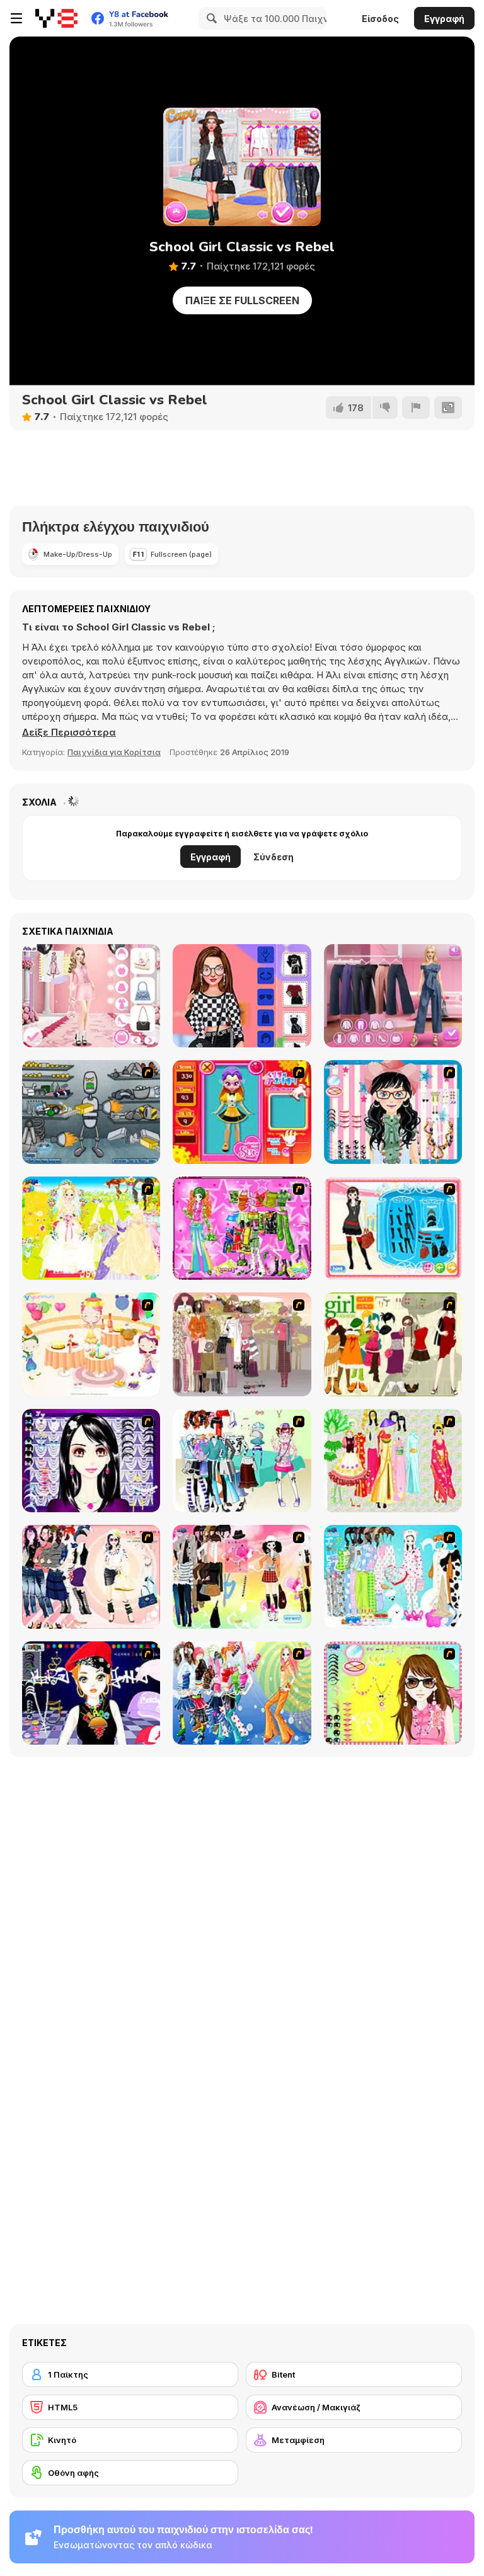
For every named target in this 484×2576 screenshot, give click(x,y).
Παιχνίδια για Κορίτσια (114, 752)
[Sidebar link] (16, 18)
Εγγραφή (444, 19)
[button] (69, 732)
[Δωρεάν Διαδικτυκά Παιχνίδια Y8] (56, 18)
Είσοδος (380, 19)
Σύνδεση (274, 857)
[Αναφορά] (416, 407)
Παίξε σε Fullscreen (242, 300)
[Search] (210, 18)
